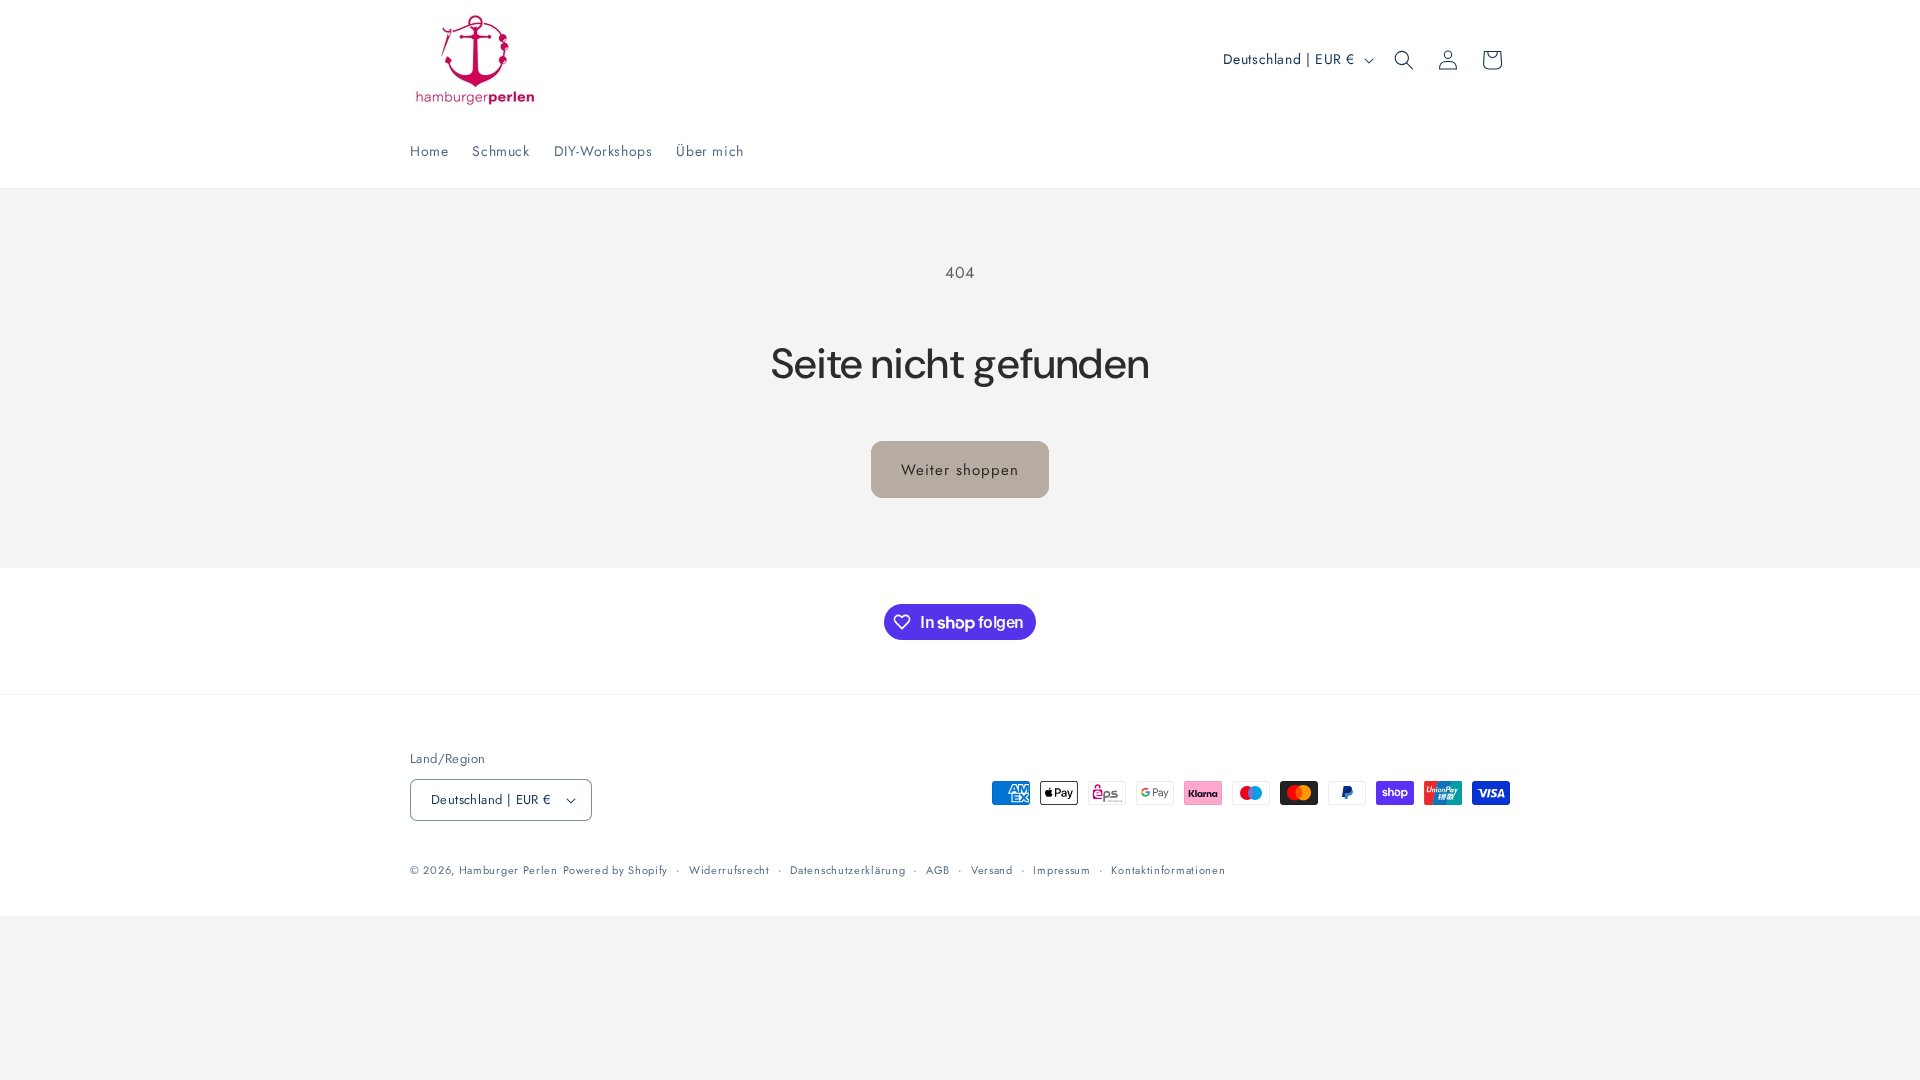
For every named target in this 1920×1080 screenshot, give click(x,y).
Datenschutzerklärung (847, 870)
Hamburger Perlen (508, 870)
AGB (938, 870)
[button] (1404, 60)
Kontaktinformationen (1168, 870)
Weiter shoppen (960, 470)
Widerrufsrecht (729, 870)
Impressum (1061, 870)
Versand (992, 870)
